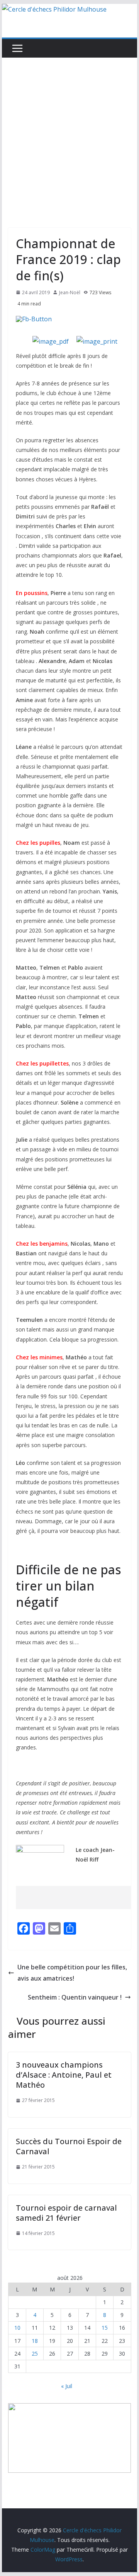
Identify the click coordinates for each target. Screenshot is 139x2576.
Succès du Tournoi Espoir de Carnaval (69, 2146)
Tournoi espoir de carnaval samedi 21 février (66, 2213)
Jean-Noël (70, 292)
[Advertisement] (69, 131)
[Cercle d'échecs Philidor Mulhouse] (54, 9)
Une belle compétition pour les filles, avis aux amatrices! (72, 1973)
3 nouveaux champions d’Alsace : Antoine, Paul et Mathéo (64, 2075)
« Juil (67, 2386)
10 (17, 2328)
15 (105, 2328)
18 (35, 2341)
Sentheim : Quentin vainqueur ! (75, 1997)
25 (35, 2354)
